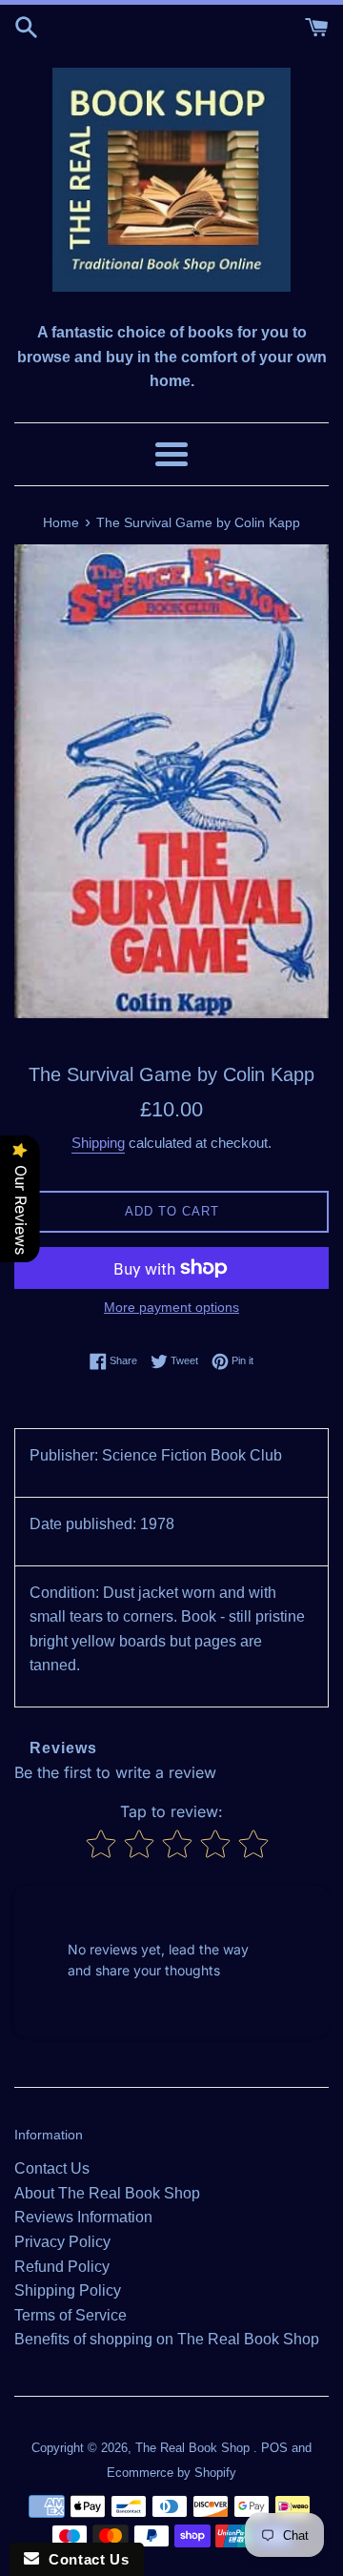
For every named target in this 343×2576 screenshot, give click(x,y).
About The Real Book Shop (107, 2193)
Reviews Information (83, 2217)
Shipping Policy (68, 2290)
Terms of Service (71, 2315)
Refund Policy (62, 2267)
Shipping (98, 1143)
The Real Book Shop (194, 2448)
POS (274, 2448)
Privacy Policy (62, 2242)
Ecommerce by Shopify (171, 2473)
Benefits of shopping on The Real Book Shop (167, 2339)
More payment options (171, 1307)
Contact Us (52, 2168)
